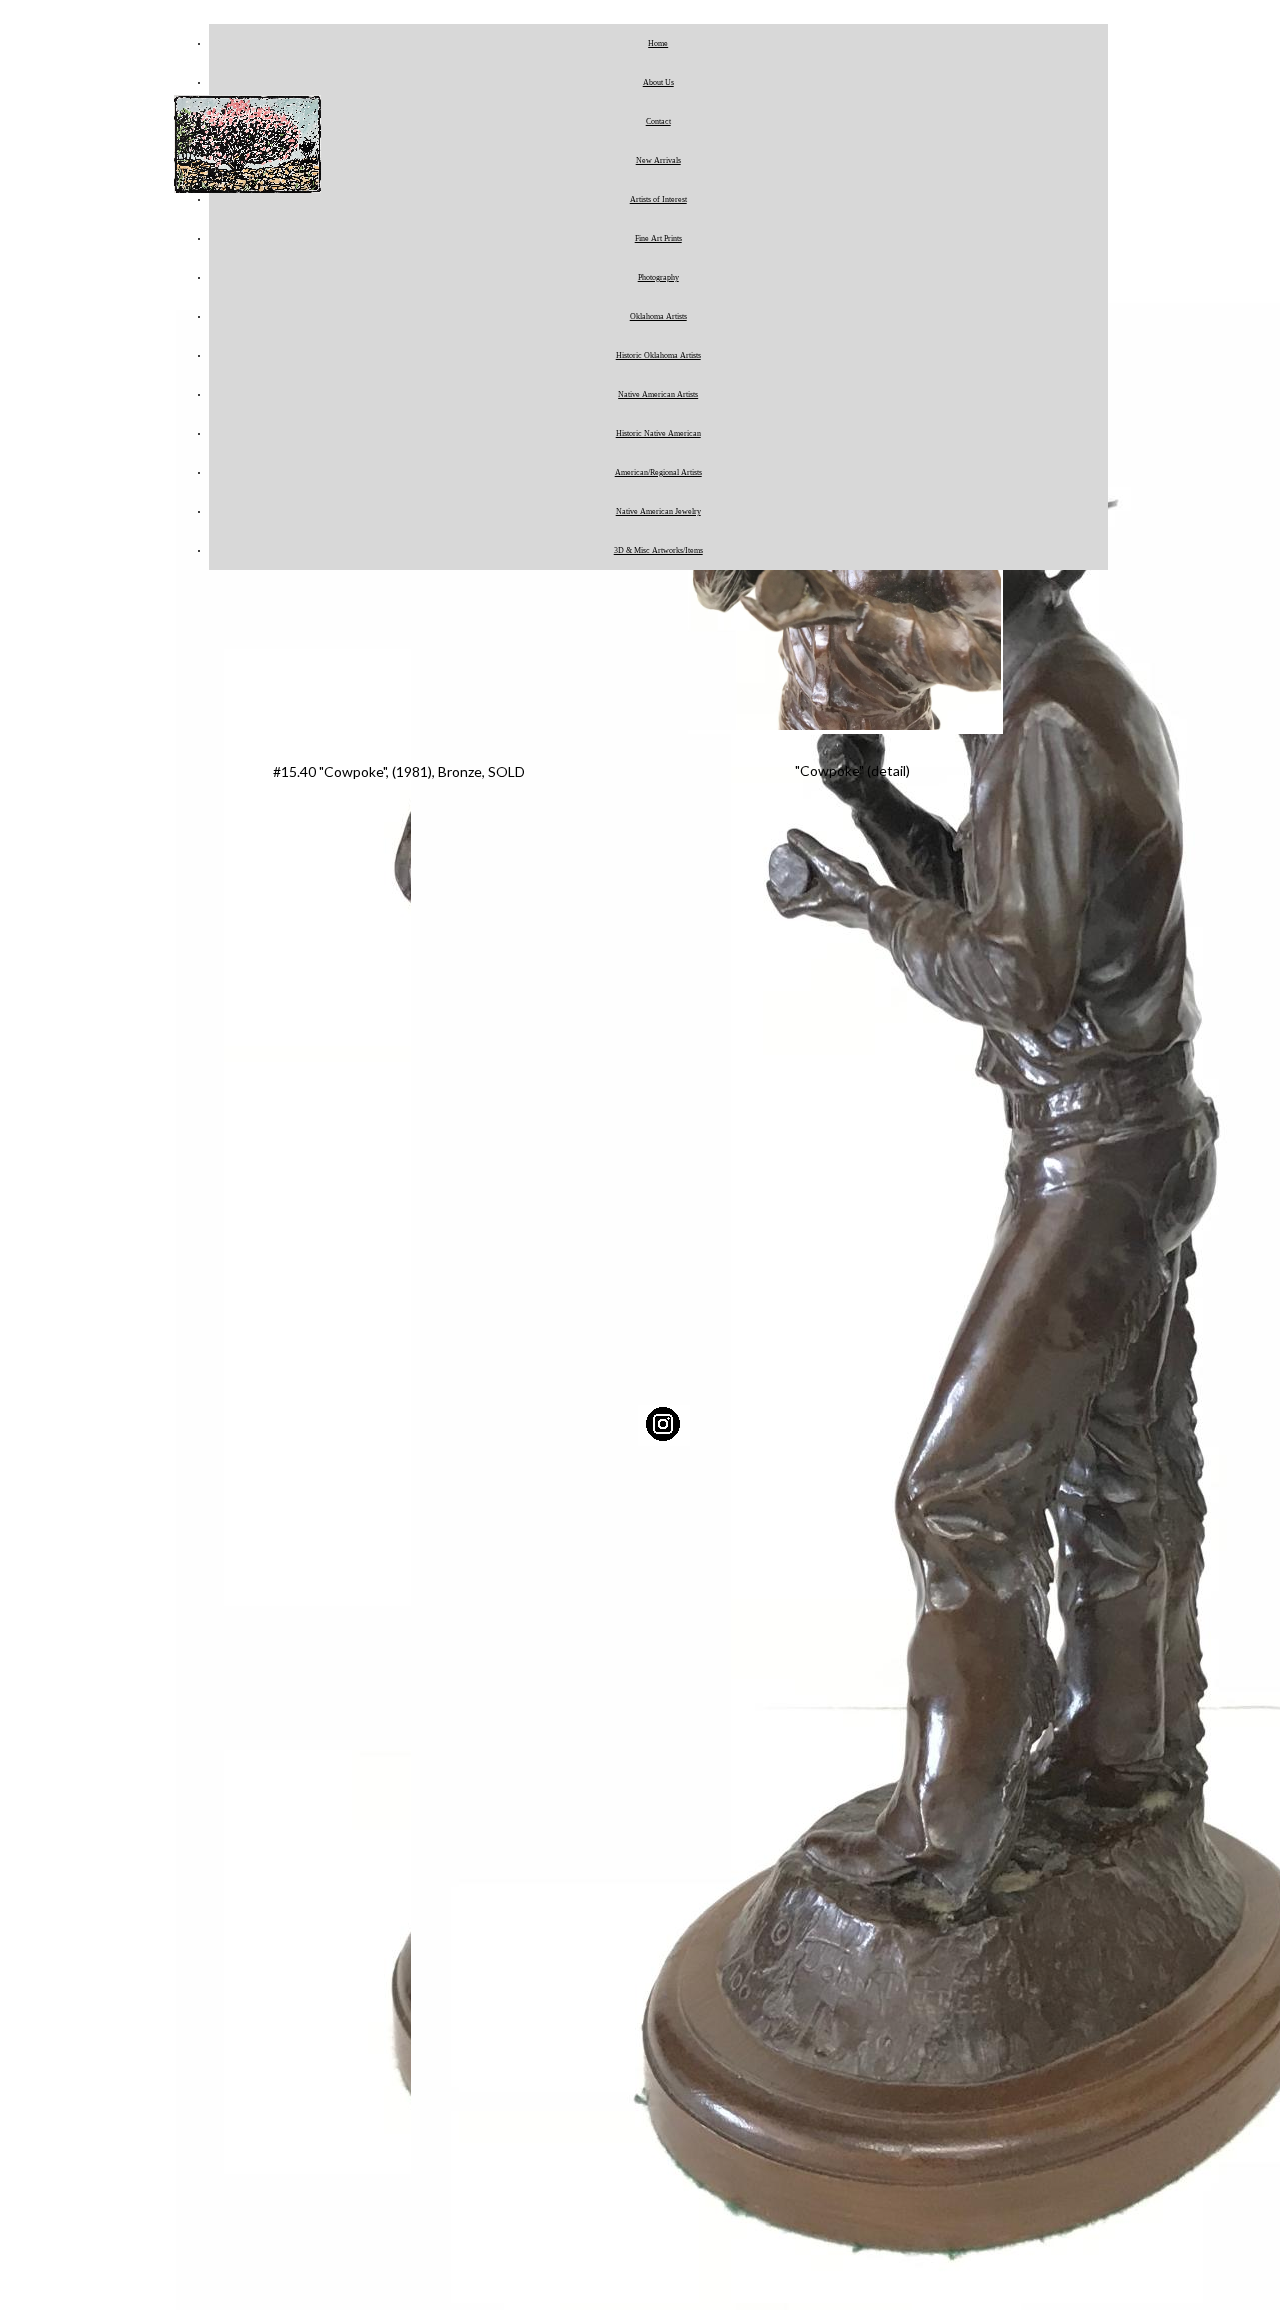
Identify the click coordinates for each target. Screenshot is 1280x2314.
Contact (658, 121)
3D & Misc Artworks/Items (658, 550)
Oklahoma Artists (658, 316)
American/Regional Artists (658, 472)
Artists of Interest (658, 199)
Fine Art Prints (658, 238)
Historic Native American (658, 433)
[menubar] (639, 297)
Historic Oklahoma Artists (658, 355)
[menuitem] (658, 43)
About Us (658, 82)
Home (658, 43)
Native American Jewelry (658, 511)
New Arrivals (658, 160)
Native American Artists (658, 394)
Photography (658, 277)
